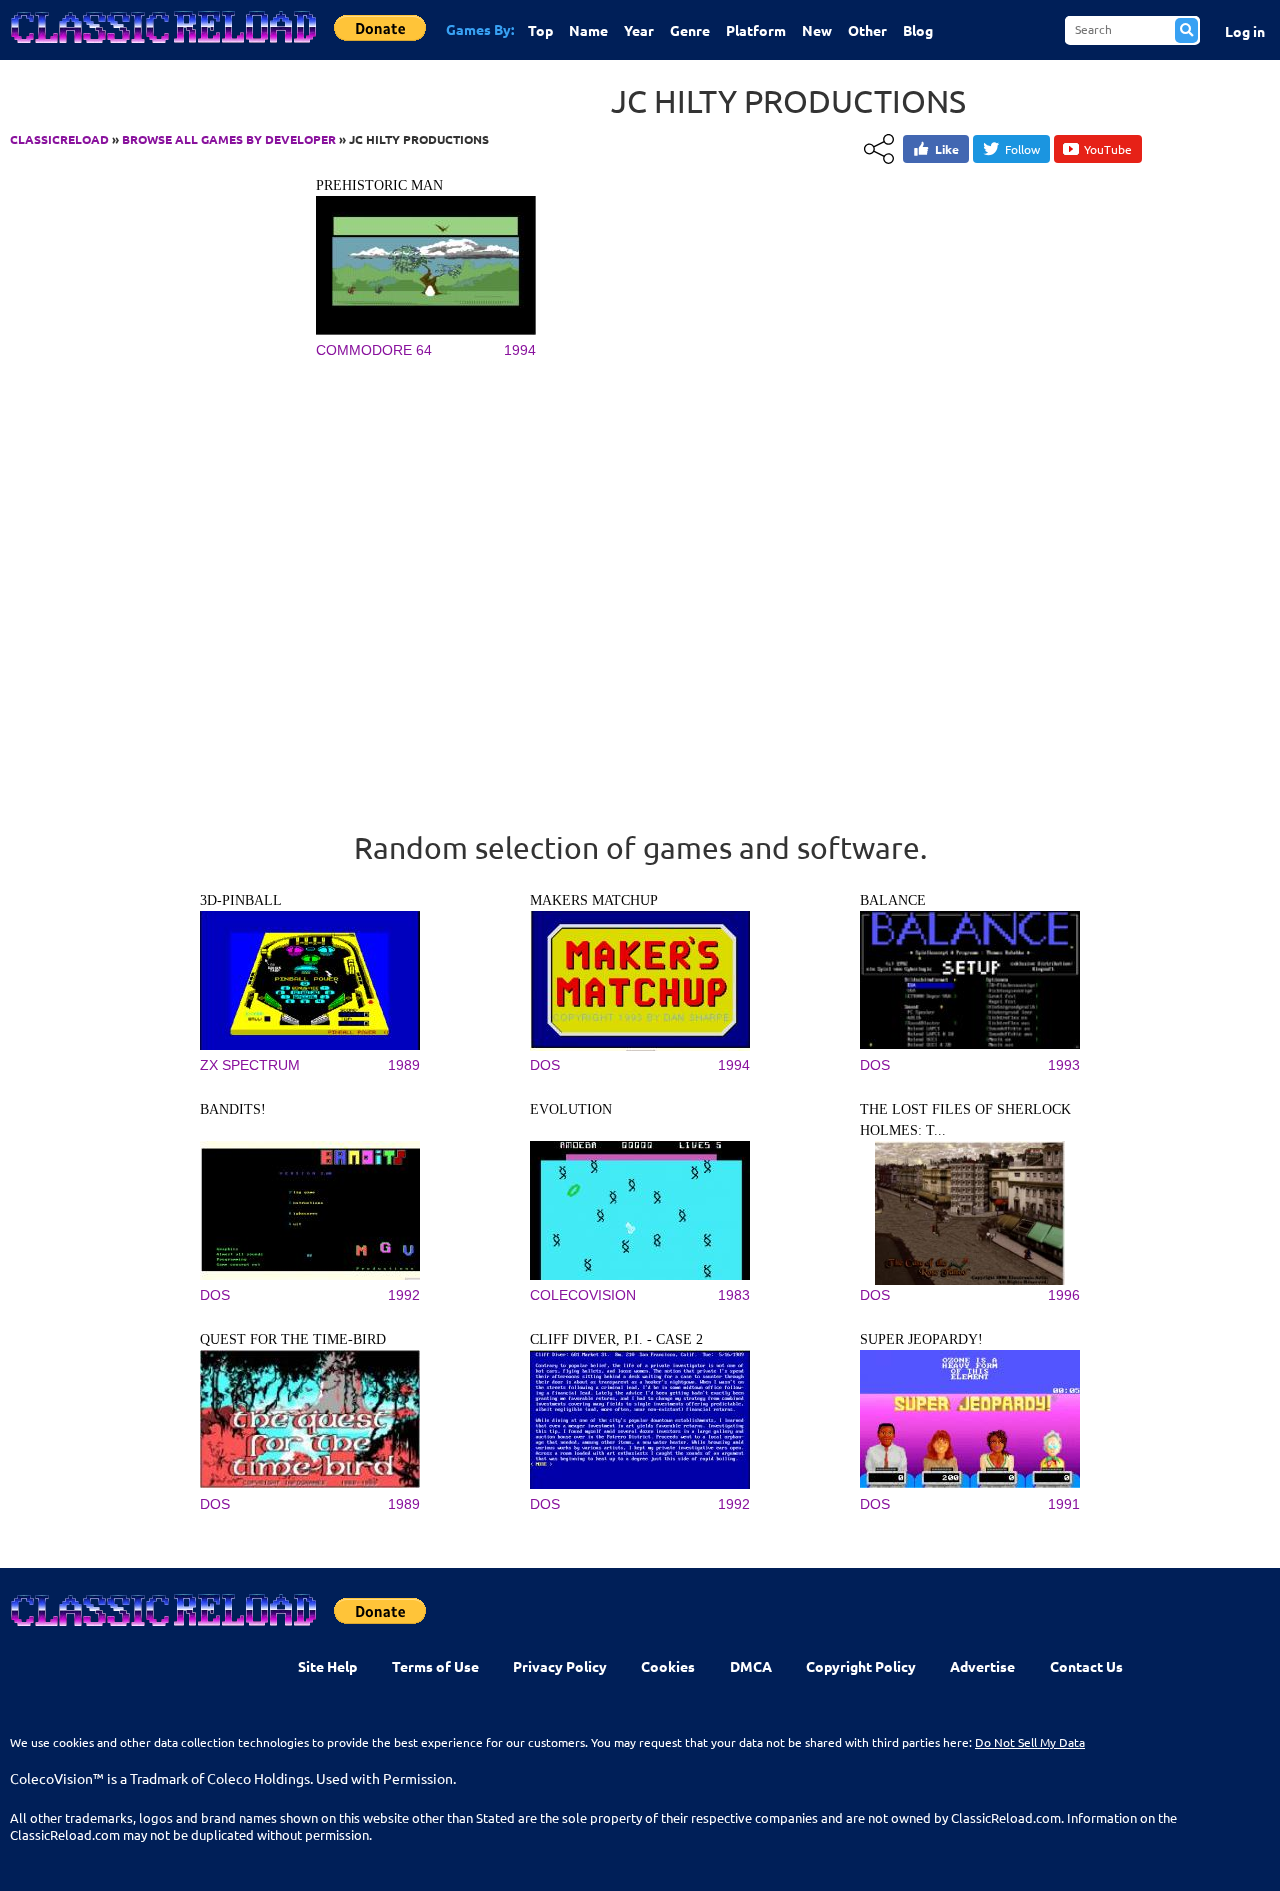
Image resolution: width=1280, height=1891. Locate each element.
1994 (520, 350)
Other (867, 30)
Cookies (668, 1666)
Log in (1245, 31)
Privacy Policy (560, 1666)
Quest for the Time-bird (293, 1339)
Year (639, 30)
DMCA (751, 1666)
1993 (1064, 1065)
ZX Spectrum (250, 1065)
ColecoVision (583, 1295)
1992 (404, 1295)
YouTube (1108, 149)
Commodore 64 (374, 350)
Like (947, 149)
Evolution (571, 1109)
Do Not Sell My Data (1030, 1742)
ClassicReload (59, 139)
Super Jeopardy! (921, 1339)
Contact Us (1086, 1666)
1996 (1064, 1295)
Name (588, 30)
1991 (1064, 1504)
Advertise (982, 1666)
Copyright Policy (861, 1666)
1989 (404, 1065)
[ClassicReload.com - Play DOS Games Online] (162, 47)
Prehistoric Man (379, 185)
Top (540, 30)
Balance (893, 900)
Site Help (327, 1666)
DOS (545, 1065)
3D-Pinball (241, 900)
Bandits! (233, 1109)
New (817, 30)
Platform (756, 30)
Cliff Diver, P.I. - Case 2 (616, 1339)
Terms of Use (435, 1666)
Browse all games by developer (229, 139)
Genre (690, 30)
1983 (734, 1295)
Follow (1022, 149)
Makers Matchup (594, 900)
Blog (918, 30)
